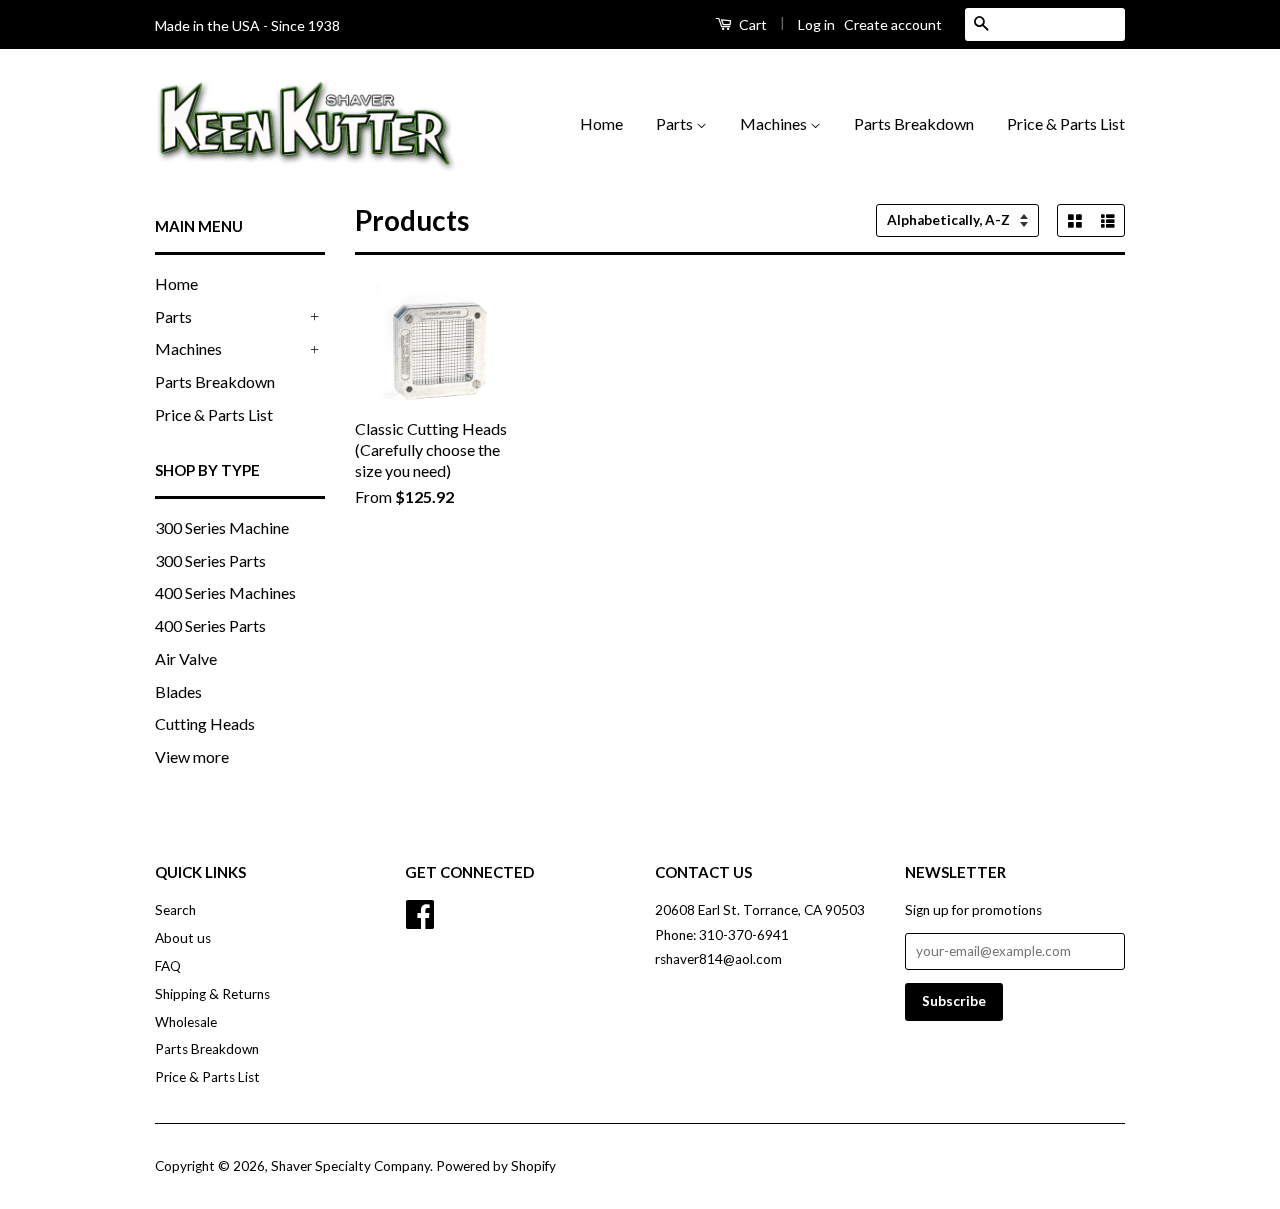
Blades (178, 691)
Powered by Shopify (496, 1166)
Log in (816, 24)
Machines (775, 123)
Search (175, 910)
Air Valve (186, 658)
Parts (676, 123)
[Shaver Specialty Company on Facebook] (420, 912)
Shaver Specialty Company (350, 1166)
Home (601, 123)
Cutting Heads (205, 723)
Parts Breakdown (914, 123)
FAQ (168, 966)
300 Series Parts (210, 560)
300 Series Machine (222, 527)
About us (183, 938)
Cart (751, 24)
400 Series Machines (225, 592)
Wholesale (186, 1022)
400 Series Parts (210, 625)
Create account (893, 24)
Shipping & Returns (212, 994)
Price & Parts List (1066, 123)
